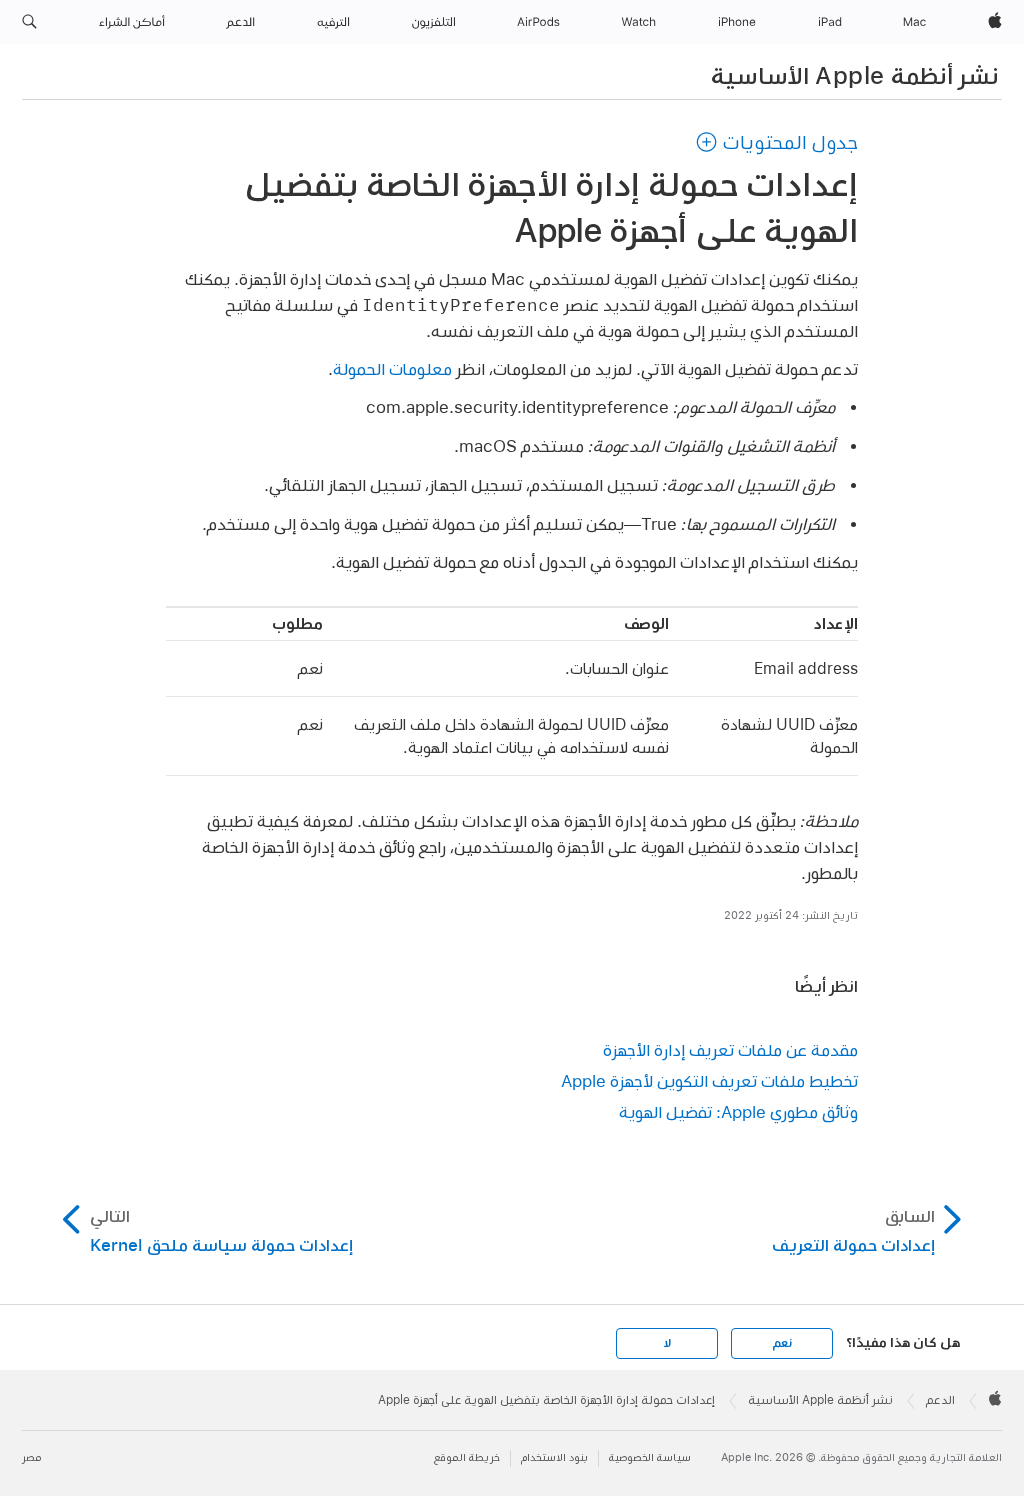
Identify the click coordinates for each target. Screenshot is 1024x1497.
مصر (31, 1457)
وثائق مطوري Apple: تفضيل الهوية (738, 1111)
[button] (29, 22)
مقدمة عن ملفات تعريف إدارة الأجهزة (730, 1049)
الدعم (940, 1400)
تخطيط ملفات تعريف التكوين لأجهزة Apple (709, 1080)
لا (667, 1343)
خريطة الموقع (467, 1457)
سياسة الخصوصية (650, 1457)
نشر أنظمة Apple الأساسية (855, 75)
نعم (782, 1343)
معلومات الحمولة (392, 368)
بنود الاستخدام (554, 1457)
